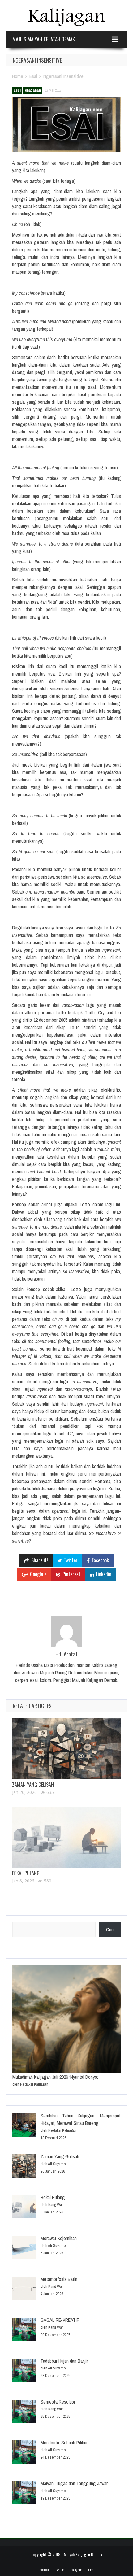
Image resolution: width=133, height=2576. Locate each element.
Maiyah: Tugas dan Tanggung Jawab (75, 2483)
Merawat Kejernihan (59, 2238)
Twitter (60, 2570)
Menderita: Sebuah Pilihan (64, 2443)
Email (92, 2570)
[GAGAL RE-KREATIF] (24, 2330)
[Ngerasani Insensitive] (66, 125)
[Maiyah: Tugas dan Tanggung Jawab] (24, 2494)
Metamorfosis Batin (59, 2279)
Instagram (76, 2570)
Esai (33, 76)
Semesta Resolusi (58, 2402)
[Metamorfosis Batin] (24, 2289)
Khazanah (33, 90)
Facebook (44, 2570)
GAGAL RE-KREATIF (60, 2320)
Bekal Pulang (26, 1873)
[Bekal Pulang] (66, 1837)
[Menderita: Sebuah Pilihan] (24, 2453)
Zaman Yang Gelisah (33, 1785)
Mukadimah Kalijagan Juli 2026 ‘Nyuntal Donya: (55, 2077)
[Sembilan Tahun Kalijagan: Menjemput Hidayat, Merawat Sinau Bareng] (24, 2126)
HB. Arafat (66, 1654)
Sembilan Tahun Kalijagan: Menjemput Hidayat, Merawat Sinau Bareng (81, 2119)
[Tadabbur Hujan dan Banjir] (24, 2371)
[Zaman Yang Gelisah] (66, 1749)
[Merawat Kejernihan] (24, 2249)
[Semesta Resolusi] (24, 2412)
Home (18, 76)
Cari (110, 1930)
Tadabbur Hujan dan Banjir (64, 2361)
